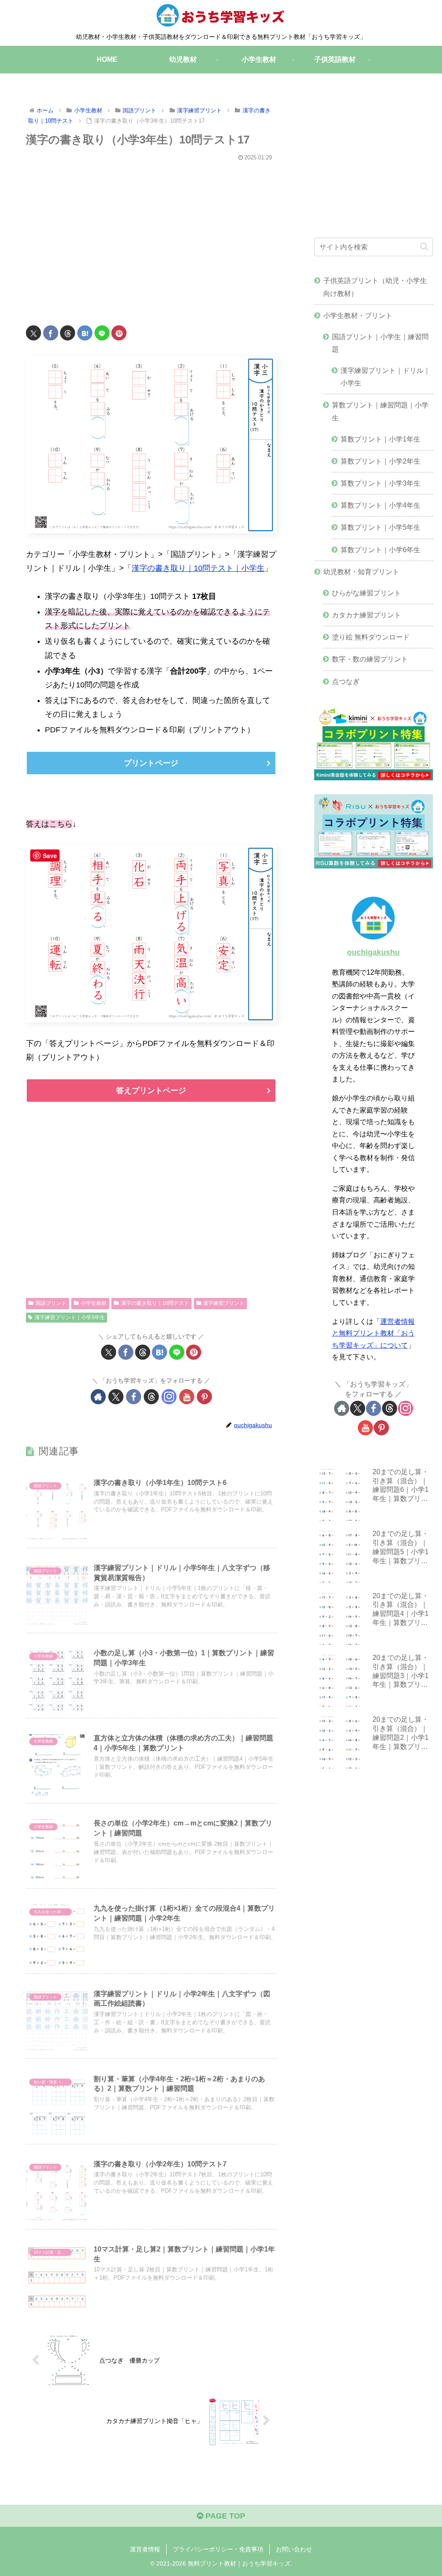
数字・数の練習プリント (370, 659)
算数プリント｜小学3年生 (380, 483)
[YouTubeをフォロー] (187, 1397)
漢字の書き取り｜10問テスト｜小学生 (198, 568)
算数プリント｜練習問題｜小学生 (380, 411)
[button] (424, 246)
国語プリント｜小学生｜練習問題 (380, 343)
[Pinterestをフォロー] (204, 1397)
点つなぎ (346, 681)
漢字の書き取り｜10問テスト (155, 1303)
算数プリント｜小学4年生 (380, 505)
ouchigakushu (373, 952)
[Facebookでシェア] (51, 333)
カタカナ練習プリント (366, 615)
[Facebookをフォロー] (134, 1397)
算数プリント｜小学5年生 (380, 527)
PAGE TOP (224, 2516)
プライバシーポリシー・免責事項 (218, 2549)
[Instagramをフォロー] (169, 1397)
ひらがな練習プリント (366, 593)
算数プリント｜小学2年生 (380, 461)
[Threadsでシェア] (68, 333)
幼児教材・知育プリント (361, 572)
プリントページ (151, 763)
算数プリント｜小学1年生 (380, 439)
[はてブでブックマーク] (85, 333)
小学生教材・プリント (358, 315)
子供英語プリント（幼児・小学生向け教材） (375, 287)
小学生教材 (94, 1303)
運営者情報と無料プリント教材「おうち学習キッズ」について (373, 1333)
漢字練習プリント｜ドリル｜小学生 (385, 377)
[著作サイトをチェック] (98, 1397)
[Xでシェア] (33, 333)
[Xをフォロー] (116, 1397)
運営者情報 (145, 2549)
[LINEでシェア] (102, 333)
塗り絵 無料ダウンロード (371, 637)
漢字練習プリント (224, 1303)
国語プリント (51, 1303)
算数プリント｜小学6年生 (380, 550)
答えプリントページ (151, 1091)
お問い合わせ (294, 2549)
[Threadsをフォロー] (151, 1397)
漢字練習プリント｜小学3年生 (70, 1317)
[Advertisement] (151, 238)
